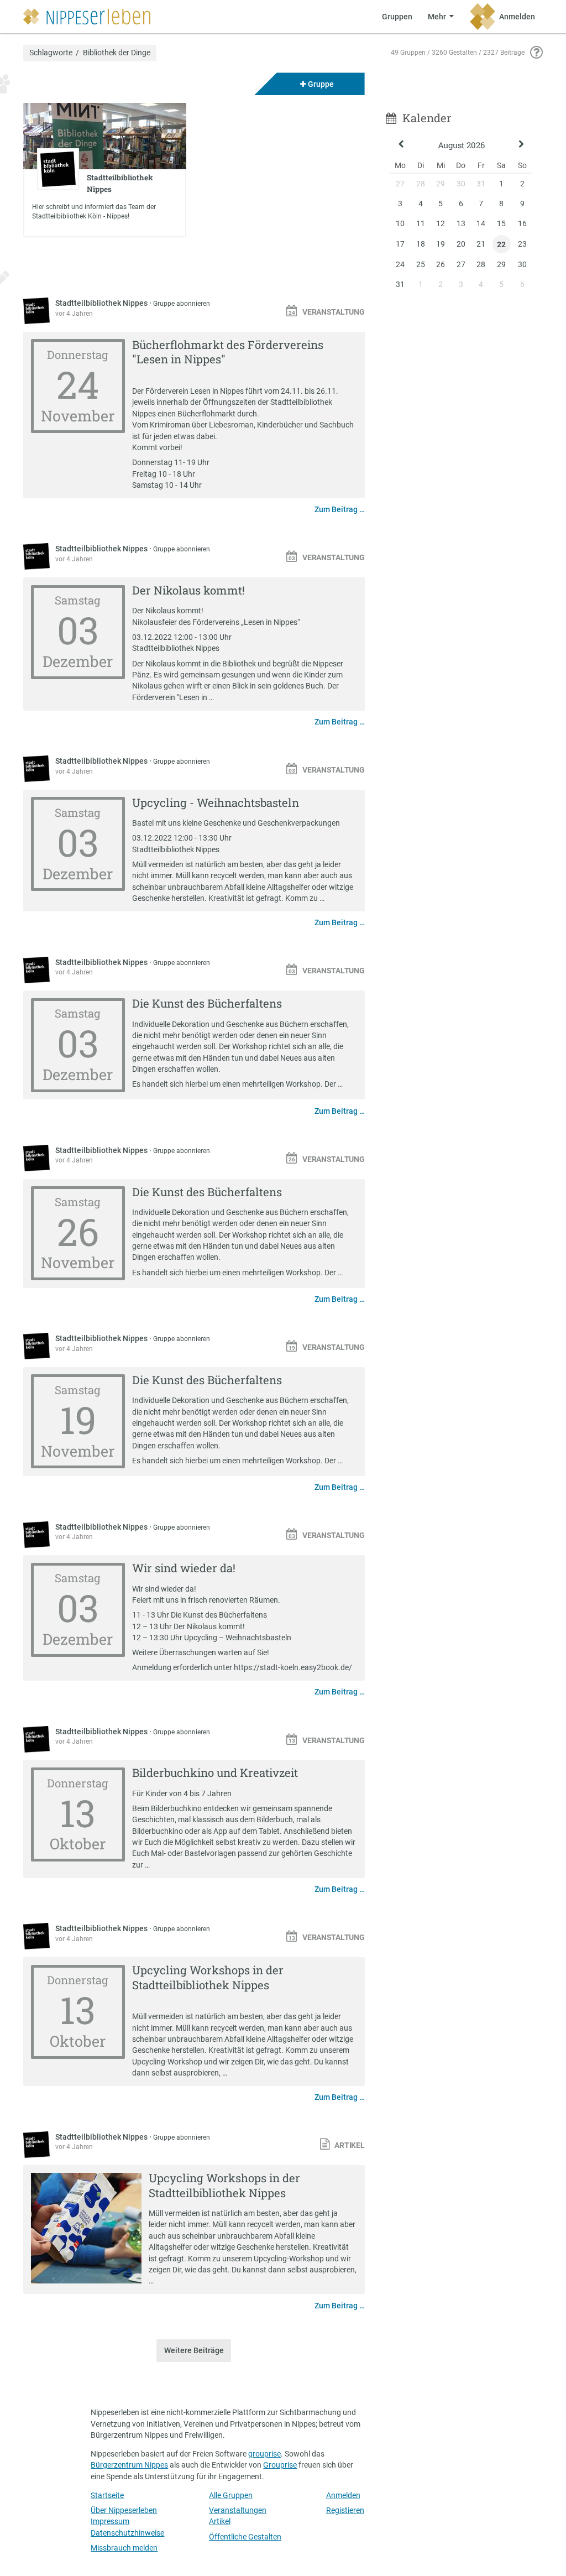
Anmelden (343, 2495)
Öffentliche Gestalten (245, 2537)
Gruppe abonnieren (182, 304)
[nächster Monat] (522, 145)
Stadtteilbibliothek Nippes (102, 303)
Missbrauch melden (124, 2548)
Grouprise (280, 2465)
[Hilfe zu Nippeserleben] (536, 53)
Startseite (107, 2495)
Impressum (110, 2521)
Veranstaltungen (238, 2510)
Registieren (345, 2510)
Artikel (220, 2521)
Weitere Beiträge (194, 2350)
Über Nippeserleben (124, 2510)
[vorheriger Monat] (401, 145)
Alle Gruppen (231, 2495)
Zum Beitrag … (340, 509)
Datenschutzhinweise (127, 2533)
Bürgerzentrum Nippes (129, 2465)
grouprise (264, 2454)
